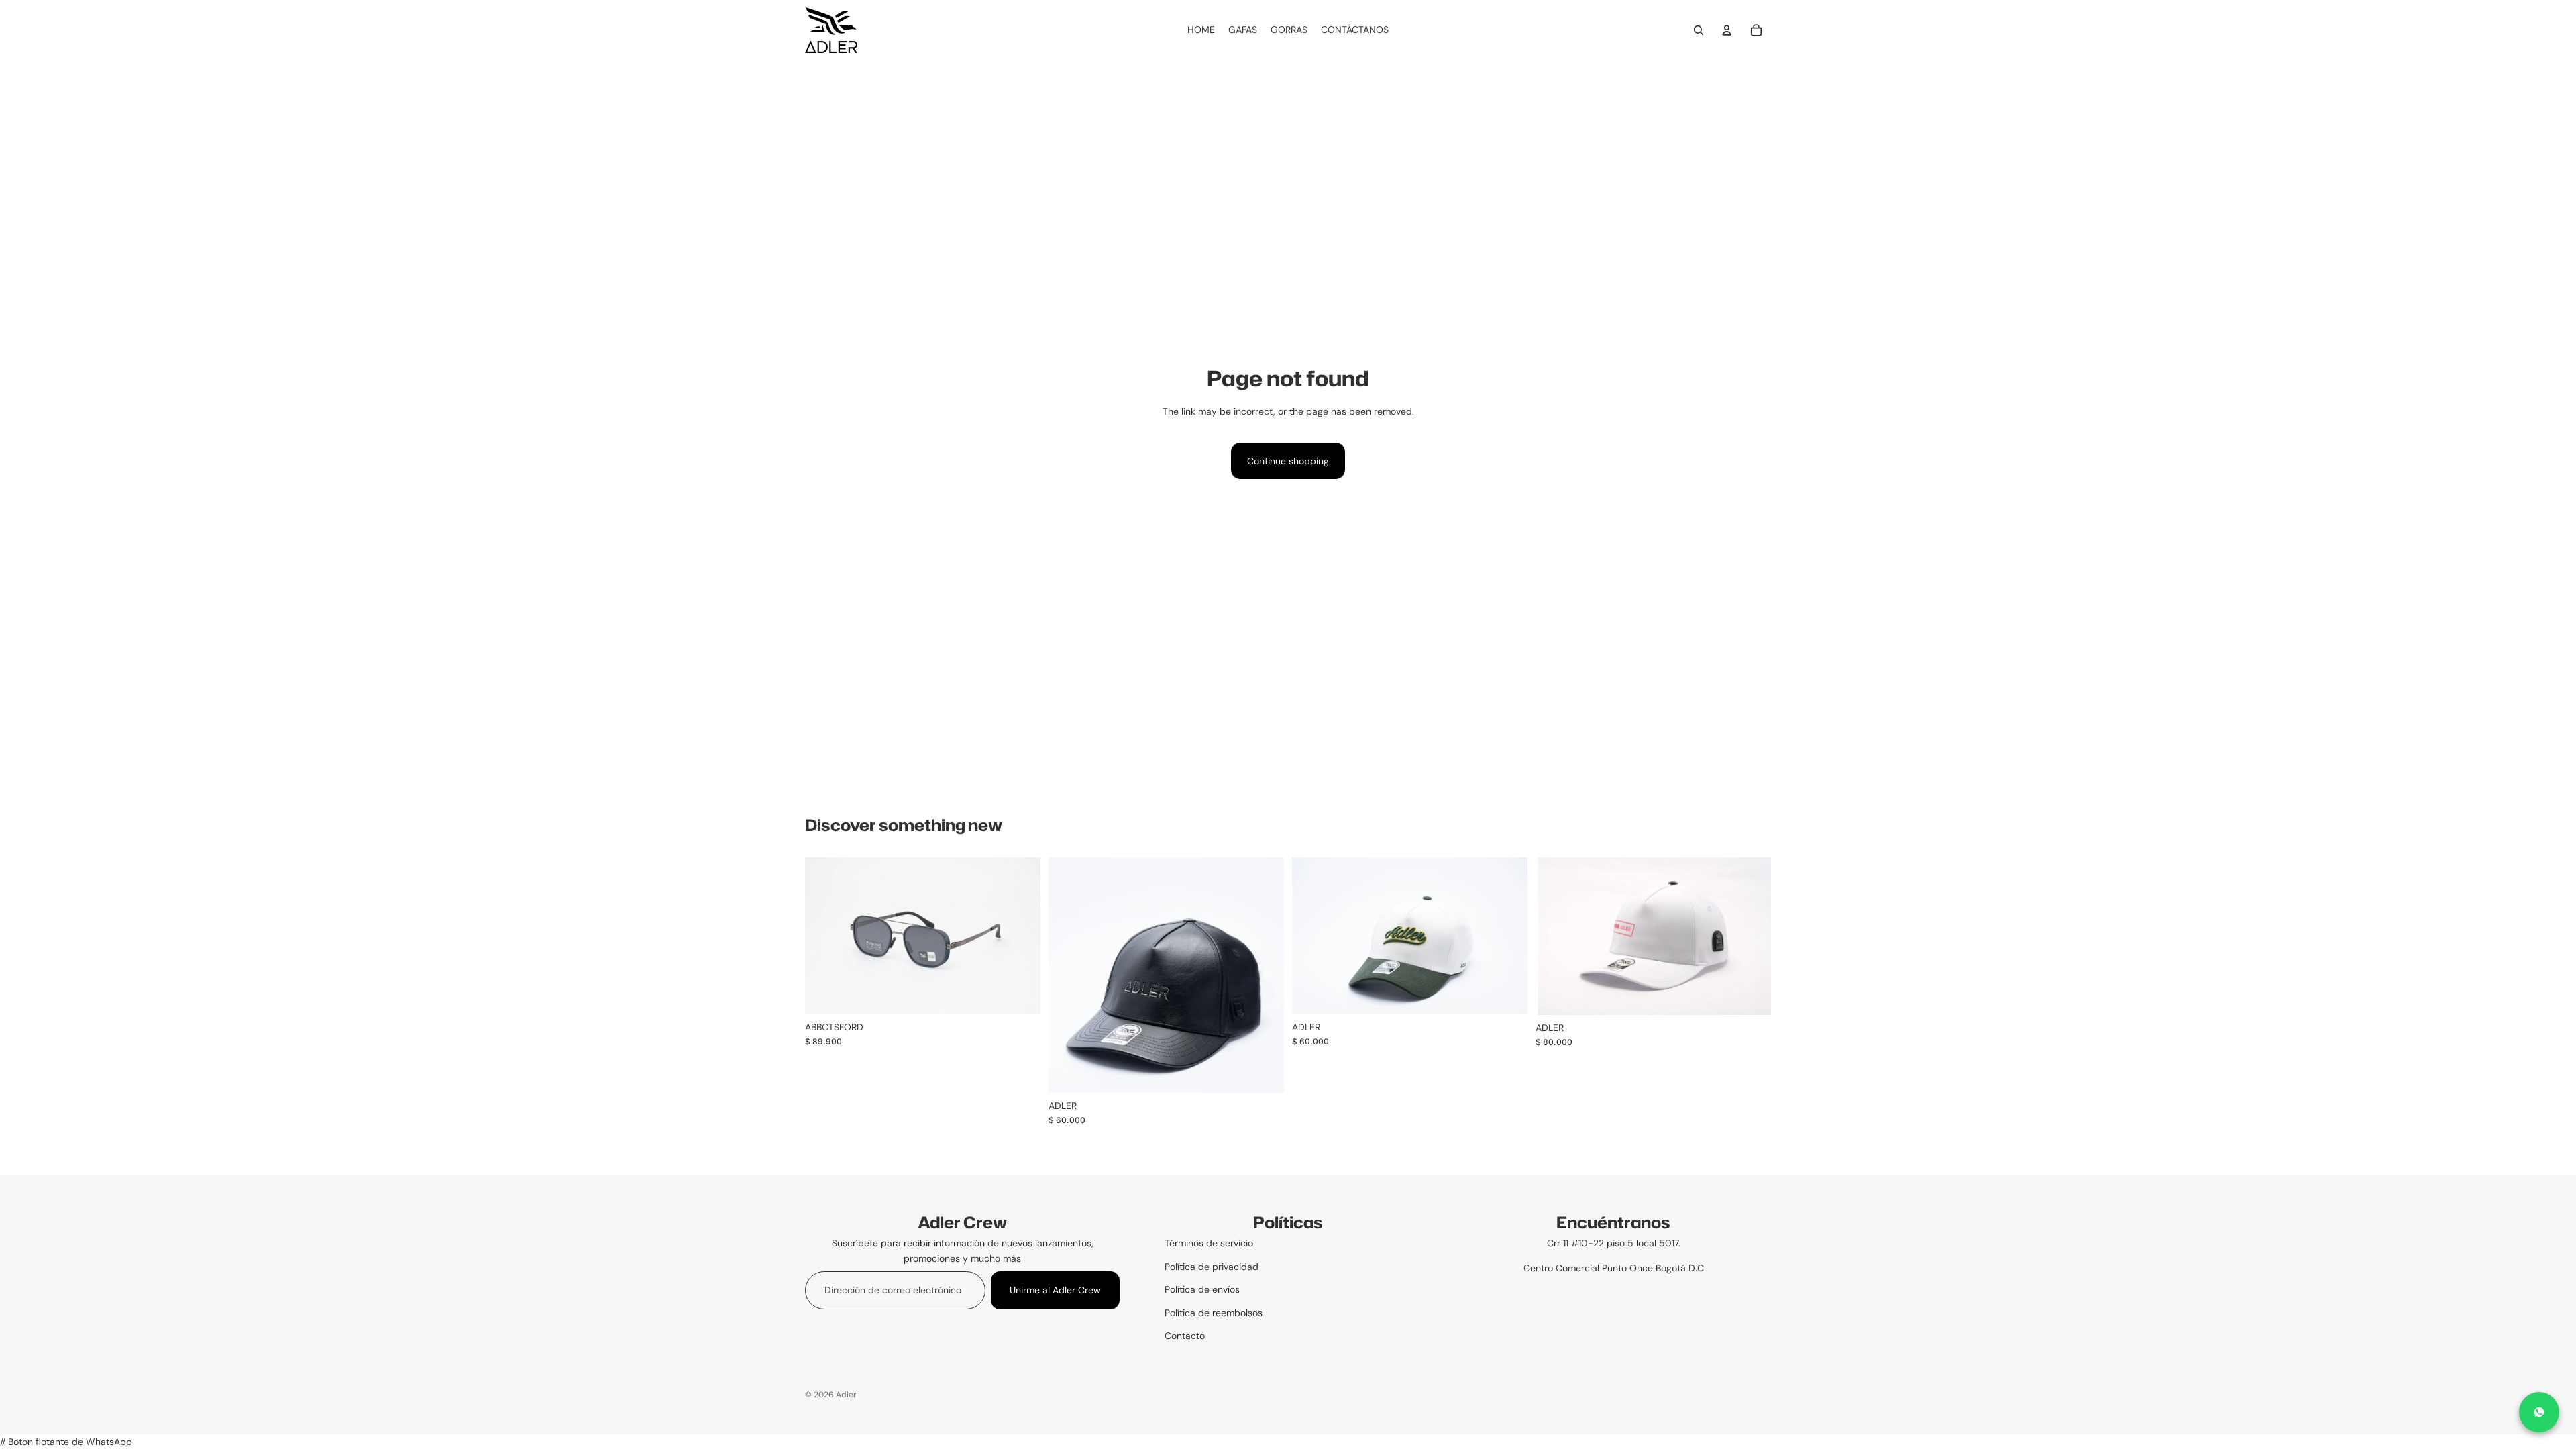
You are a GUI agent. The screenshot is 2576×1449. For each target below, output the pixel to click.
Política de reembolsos (1214, 1313)
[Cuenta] (1727, 30)
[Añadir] (1507, 994)
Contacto (1185, 1336)
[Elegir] (1020, 994)
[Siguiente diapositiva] (1264, 975)
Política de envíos (1202, 1289)
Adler (846, 1395)
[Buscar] (1699, 30)
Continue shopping (1288, 461)
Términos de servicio (1209, 1243)
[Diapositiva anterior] (1069, 975)
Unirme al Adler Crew (1055, 1290)
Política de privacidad (1212, 1267)
